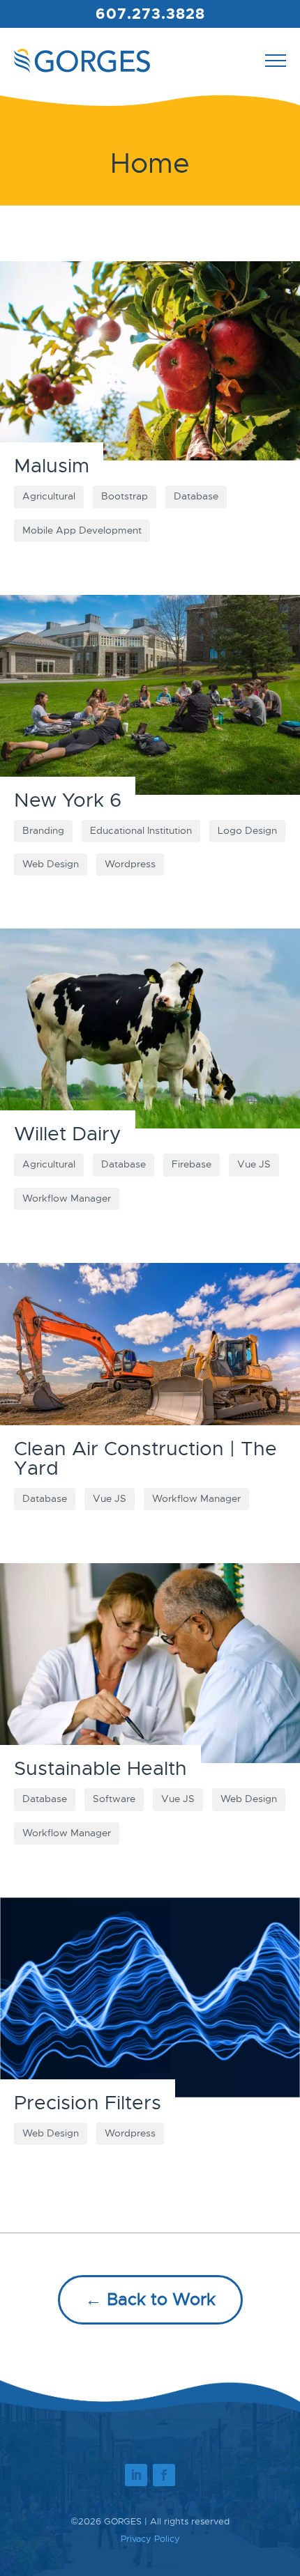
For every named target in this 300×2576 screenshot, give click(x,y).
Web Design (51, 864)
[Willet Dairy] (150, 1029)
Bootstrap (125, 496)
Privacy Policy (150, 2539)
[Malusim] (150, 361)
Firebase (192, 1164)
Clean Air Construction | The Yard (145, 1458)
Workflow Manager (67, 1198)
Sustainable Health (100, 1768)
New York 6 (68, 800)
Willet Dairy (68, 1134)
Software (114, 1799)
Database (196, 496)
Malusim (52, 466)
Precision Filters (88, 2103)
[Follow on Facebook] (164, 2475)
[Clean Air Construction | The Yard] (150, 1363)
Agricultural (49, 496)
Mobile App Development (82, 530)
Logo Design (247, 831)
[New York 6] (150, 695)
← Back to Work (150, 2299)
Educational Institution (141, 831)
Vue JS (254, 1164)
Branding (43, 831)
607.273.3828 (150, 14)
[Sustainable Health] (150, 1663)
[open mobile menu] (276, 61)
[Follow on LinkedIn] (136, 2475)
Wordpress (130, 864)
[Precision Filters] (150, 1997)
